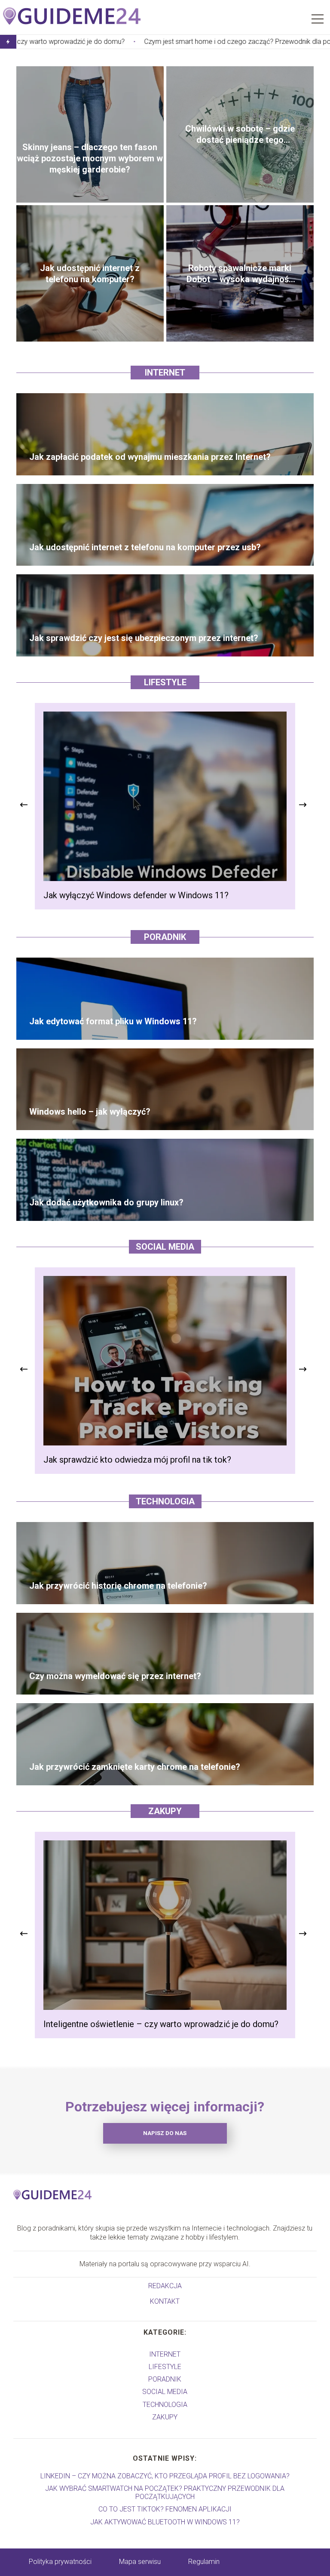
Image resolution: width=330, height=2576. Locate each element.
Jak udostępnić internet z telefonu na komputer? (90, 274)
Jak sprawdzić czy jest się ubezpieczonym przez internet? (144, 638)
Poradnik (165, 937)
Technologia (165, 1501)
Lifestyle (165, 682)
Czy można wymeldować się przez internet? (115, 1676)
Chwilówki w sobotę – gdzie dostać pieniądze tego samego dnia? (240, 134)
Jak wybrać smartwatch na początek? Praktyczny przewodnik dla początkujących (165, 2493)
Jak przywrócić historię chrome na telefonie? (118, 1586)
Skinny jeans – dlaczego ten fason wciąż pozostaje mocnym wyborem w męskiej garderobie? (90, 158)
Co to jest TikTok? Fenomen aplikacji (165, 2509)
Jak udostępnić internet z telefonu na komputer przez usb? (145, 547)
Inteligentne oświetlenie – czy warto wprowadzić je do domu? (161, 2024)
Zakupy (165, 1811)
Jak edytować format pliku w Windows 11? (113, 1021)
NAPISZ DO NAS (165, 2133)
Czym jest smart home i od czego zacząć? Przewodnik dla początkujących (144, 42)
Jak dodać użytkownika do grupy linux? (106, 1202)
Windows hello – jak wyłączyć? (90, 1112)
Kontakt (165, 2301)
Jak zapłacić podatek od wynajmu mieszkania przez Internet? (150, 457)
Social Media (165, 1247)
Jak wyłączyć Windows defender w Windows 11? (136, 895)
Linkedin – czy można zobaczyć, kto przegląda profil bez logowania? (165, 2476)
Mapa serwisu (140, 2562)
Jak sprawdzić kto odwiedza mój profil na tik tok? (137, 1460)
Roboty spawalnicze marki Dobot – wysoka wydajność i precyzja (240, 274)
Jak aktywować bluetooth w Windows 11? (165, 2522)
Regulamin (204, 2562)
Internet (165, 373)
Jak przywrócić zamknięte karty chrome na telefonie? (135, 1767)
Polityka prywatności (60, 2562)
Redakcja (165, 2286)
